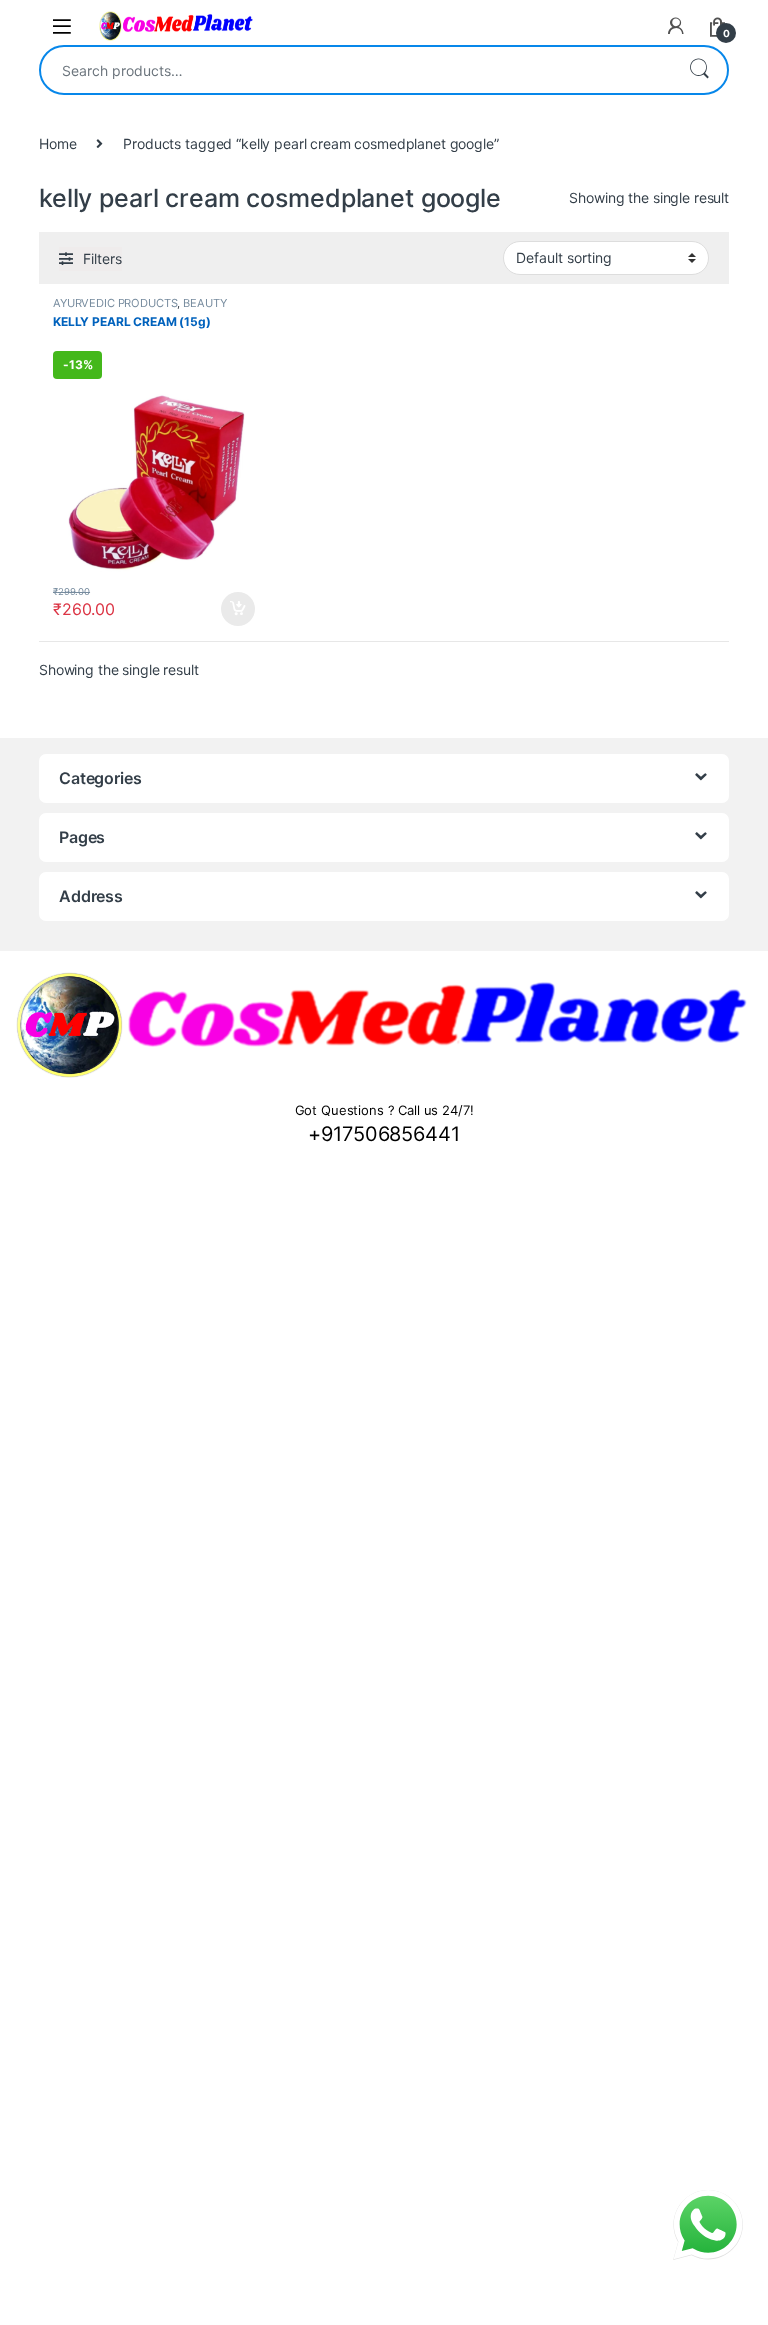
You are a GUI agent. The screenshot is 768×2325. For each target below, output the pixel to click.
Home (57, 143)
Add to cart (238, 609)
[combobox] (356, 70)
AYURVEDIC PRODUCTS (115, 303)
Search (699, 70)
